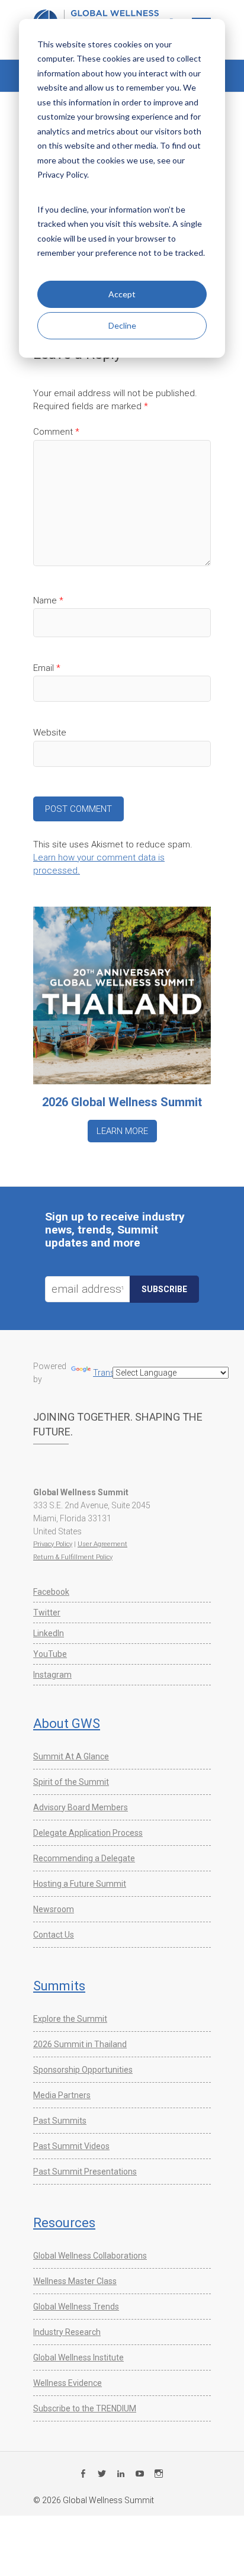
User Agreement (102, 1544)
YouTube (50, 1654)
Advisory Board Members (81, 1807)
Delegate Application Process (88, 1833)
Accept (122, 294)
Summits (59, 1986)
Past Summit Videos (71, 2146)
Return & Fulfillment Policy (73, 1557)
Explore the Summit (70, 2019)
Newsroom (54, 1909)
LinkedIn (49, 1633)
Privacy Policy (53, 1544)
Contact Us (54, 1935)
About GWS (67, 1724)
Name (48, 600)
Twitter (47, 1613)
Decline (122, 325)
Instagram (52, 1675)
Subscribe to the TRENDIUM (85, 2408)
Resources (64, 2223)
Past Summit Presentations (85, 2172)
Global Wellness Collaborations (90, 2256)
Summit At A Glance (71, 1756)
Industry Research (67, 2332)
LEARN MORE (122, 1131)
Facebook (51, 1592)
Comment (56, 432)
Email (47, 668)
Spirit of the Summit (71, 1782)
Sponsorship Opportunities (83, 2070)
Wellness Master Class (75, 2281)
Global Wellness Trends (76, 2307)
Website (50, 733)
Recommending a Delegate (84, 1858)
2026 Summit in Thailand (80, 2044)
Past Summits (60, 2121)
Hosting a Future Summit (80, 1884)
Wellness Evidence (68, 2383)
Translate (110, 1373)
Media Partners (62, 2095)
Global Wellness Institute (78, 2357)
